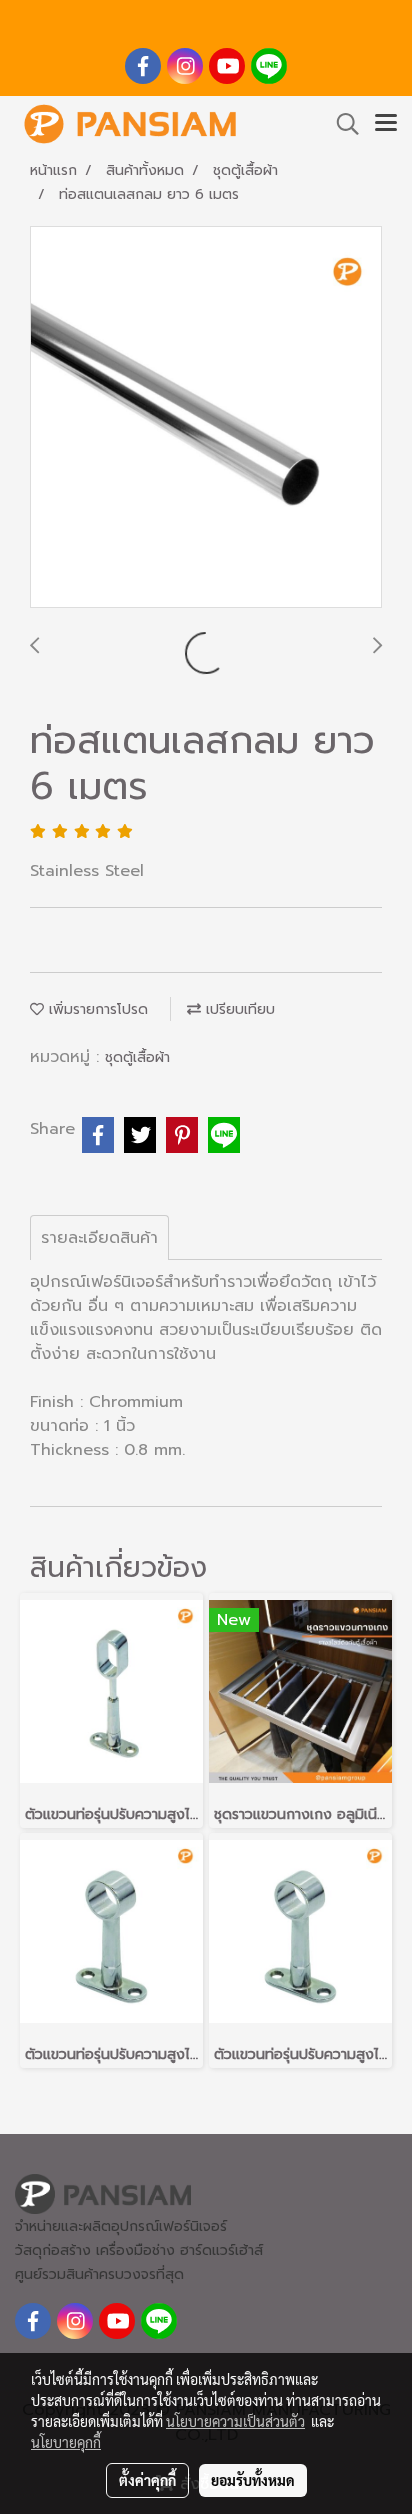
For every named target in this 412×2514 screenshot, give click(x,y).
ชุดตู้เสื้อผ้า (137, 1057)
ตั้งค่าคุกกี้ (147, 2480)
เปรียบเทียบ (238, 1009)
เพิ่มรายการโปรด (96, 1009)
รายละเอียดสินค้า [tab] (99, 1238)
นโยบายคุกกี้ (66, 2442)
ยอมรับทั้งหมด (253, 2480)
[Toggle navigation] (386, 124)
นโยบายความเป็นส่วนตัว (235, 2421)
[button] (341, 124)
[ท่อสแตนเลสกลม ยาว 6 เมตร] (206, 418)
